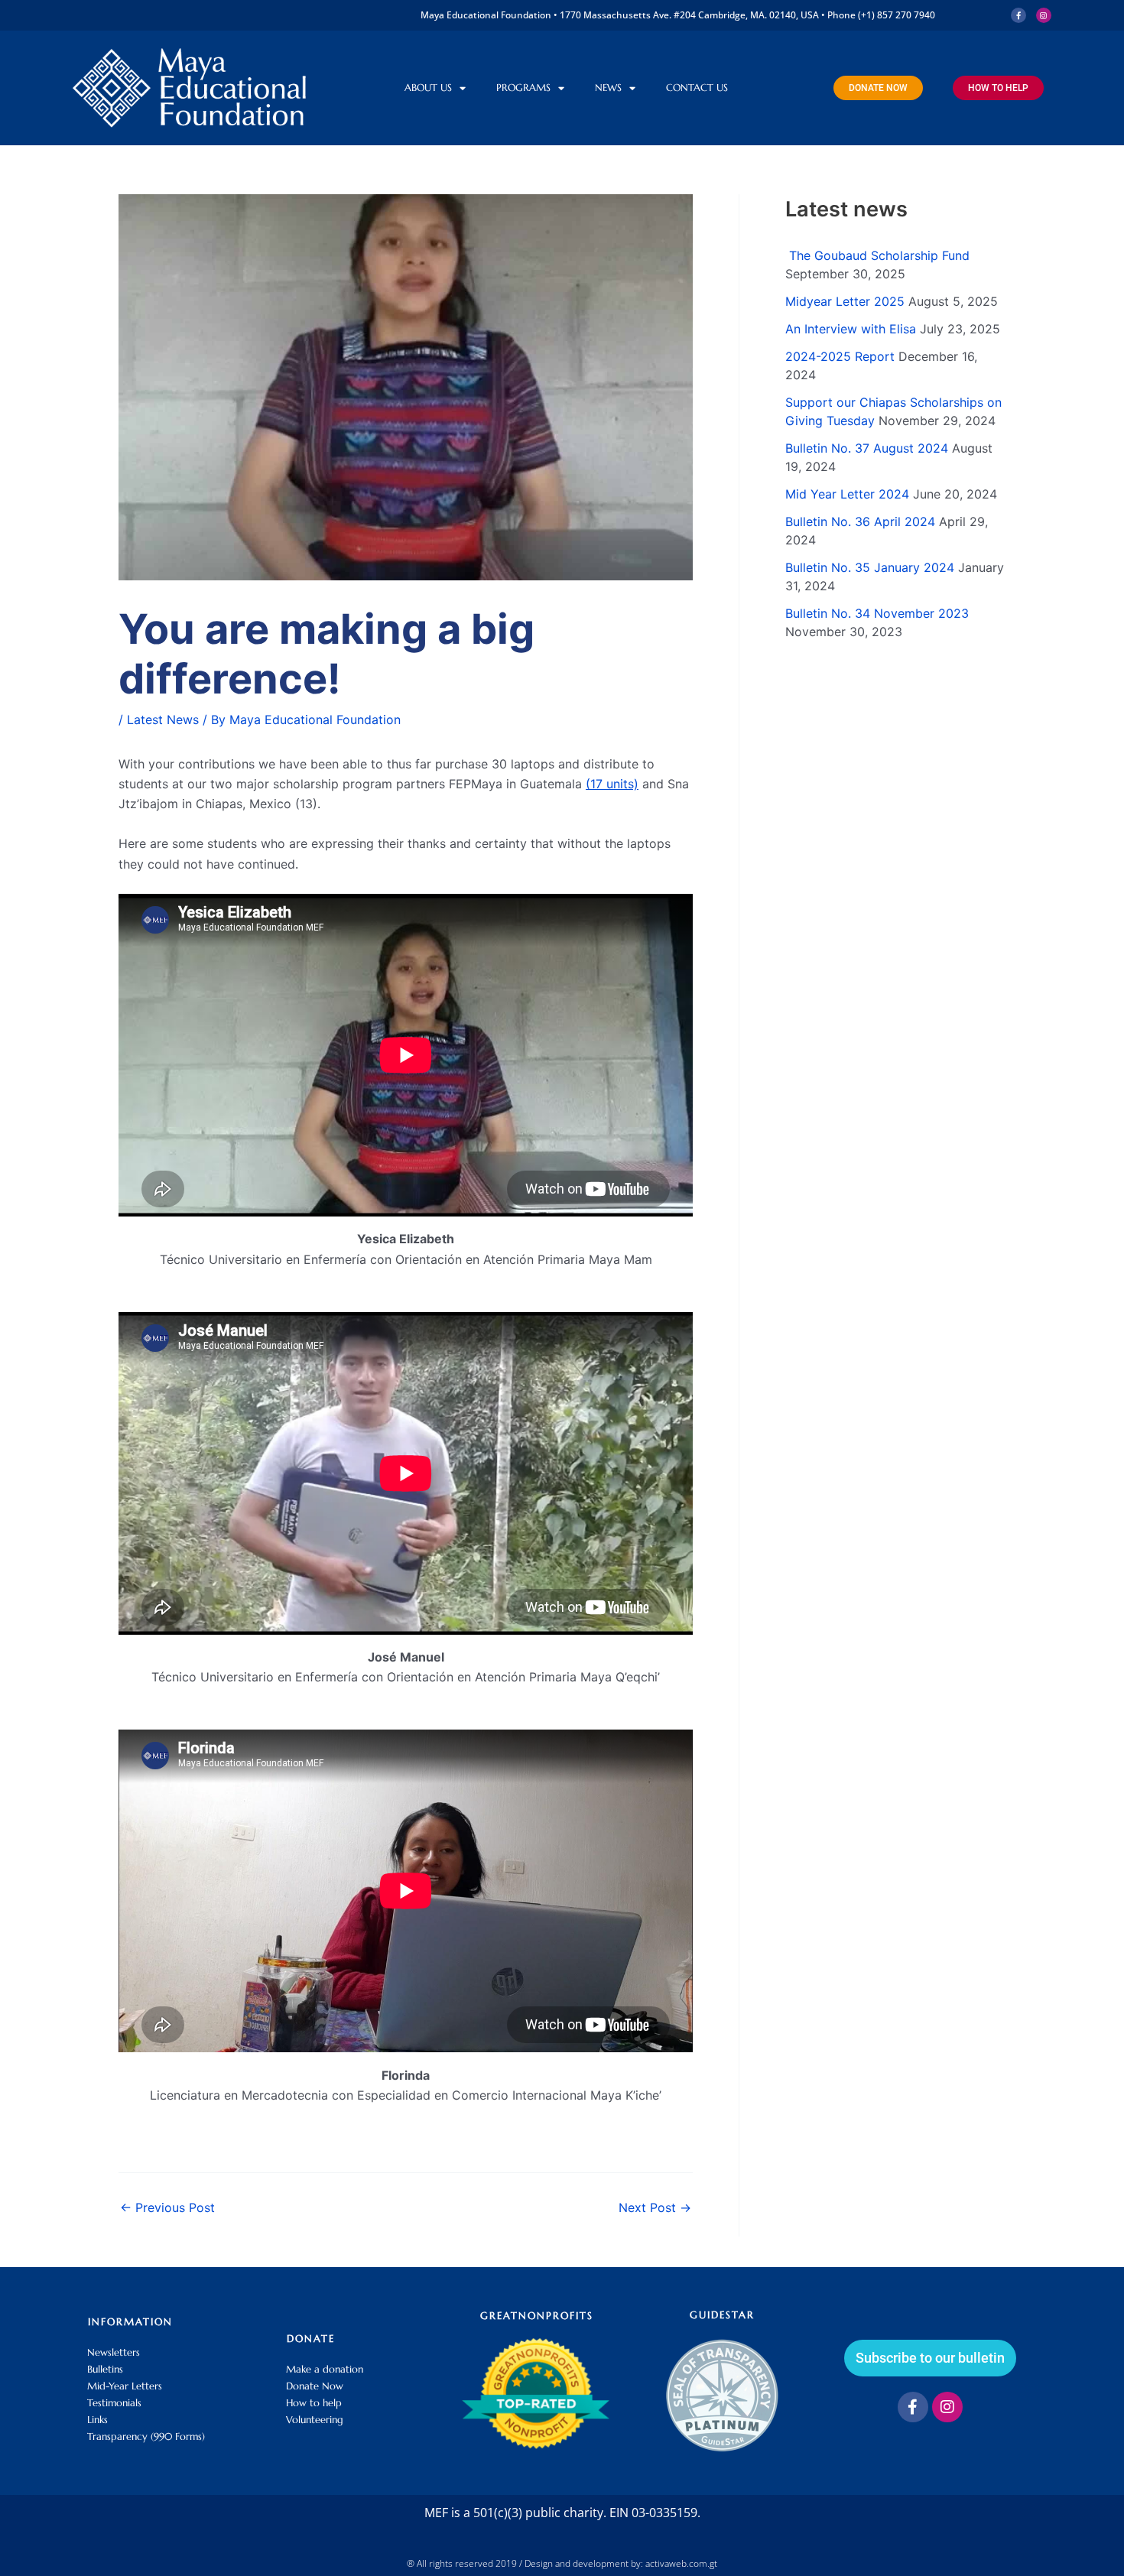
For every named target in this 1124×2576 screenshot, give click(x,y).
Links (97, 2420)
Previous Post (167, 2207)
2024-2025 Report (840, 356)
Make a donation (325, 2369)
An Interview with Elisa (851, 329)
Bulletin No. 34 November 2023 (877, 613)
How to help (314, 2403)
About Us (428, 88)
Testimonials (114, 2403)
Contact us (697, 88)
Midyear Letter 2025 (845, 301)
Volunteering (315, 2420)
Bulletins (105, 2369)
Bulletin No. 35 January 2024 (870, 567)
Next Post (655, 2207)
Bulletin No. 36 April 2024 (860, 521)
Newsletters (114, 2352)
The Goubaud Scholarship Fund (877, 255)
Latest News (163, 720)
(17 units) (612, 784)
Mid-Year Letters (125, 2386)
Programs (523, 88)
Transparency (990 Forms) (146, 2436)
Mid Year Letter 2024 (847, 494)
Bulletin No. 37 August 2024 (867, 448)
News (608, 88)
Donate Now (315, 2386)
